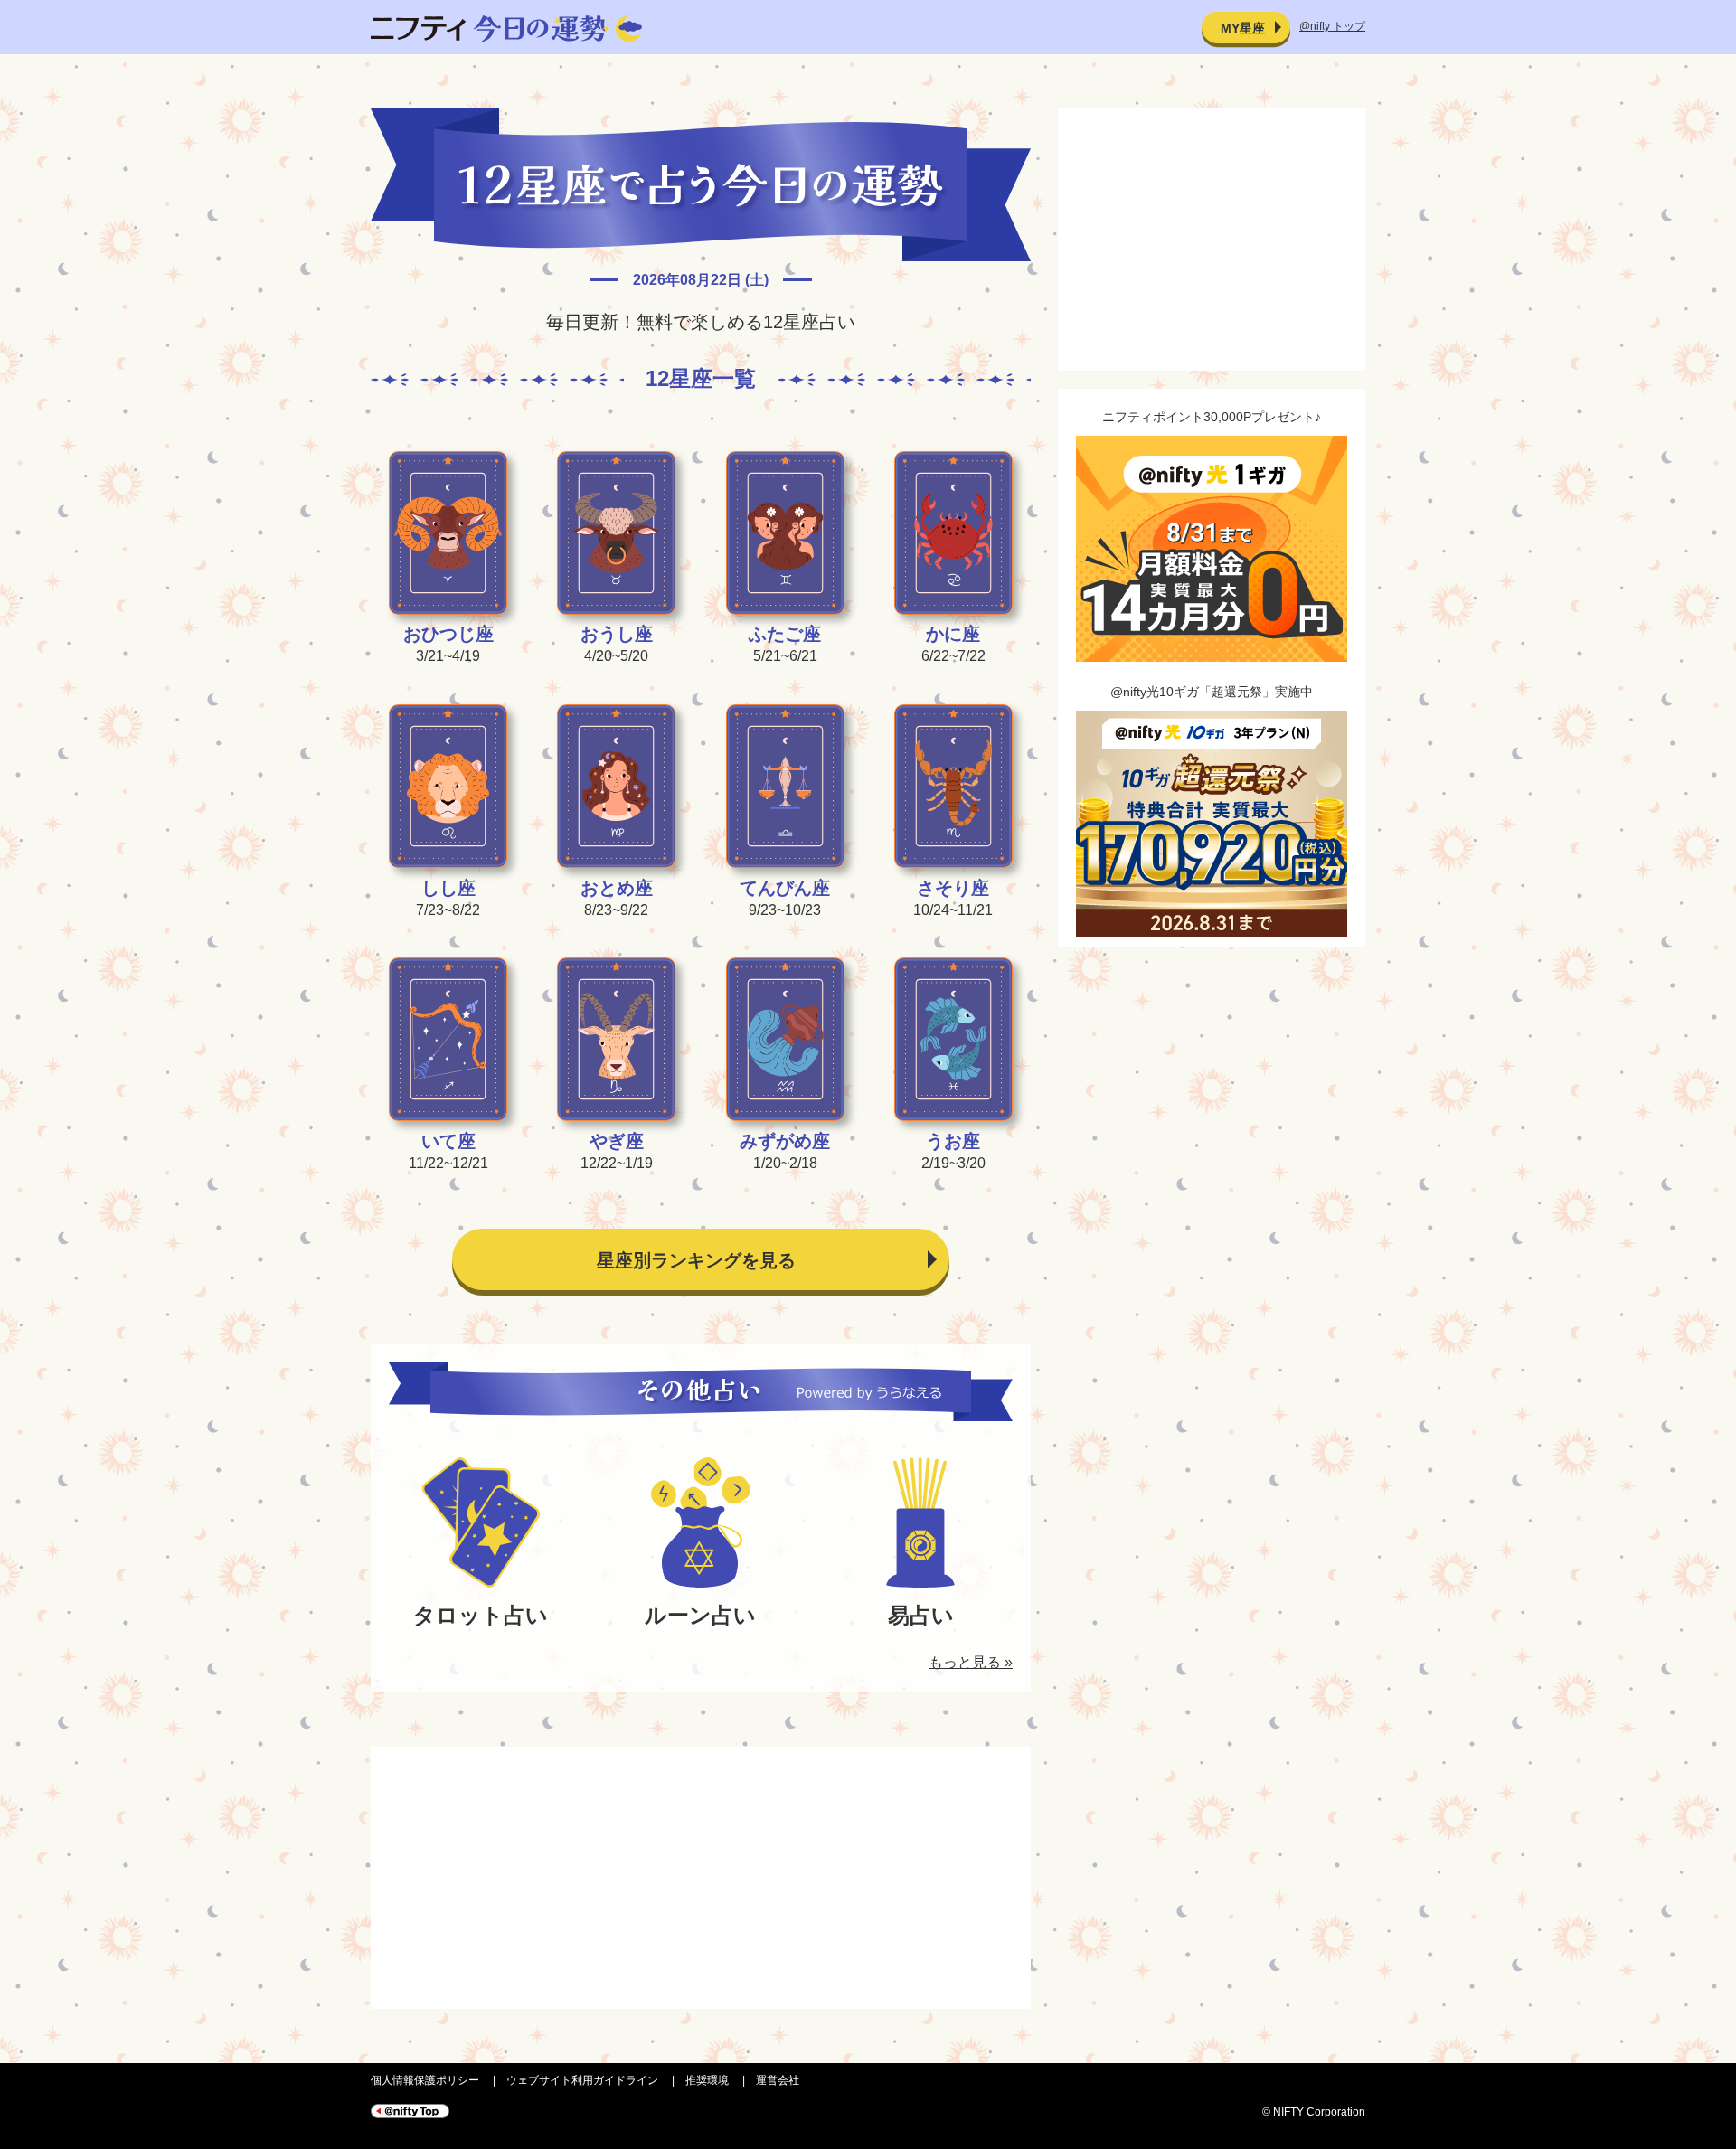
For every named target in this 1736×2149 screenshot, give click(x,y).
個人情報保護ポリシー (425, 2080)
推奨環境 (707, 2080)
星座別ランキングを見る (696, 1260)
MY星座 (1243, 28)
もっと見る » (971, 1662)
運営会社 (778, 2080)
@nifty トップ (1332, 26)
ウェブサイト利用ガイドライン (582, 2080)
